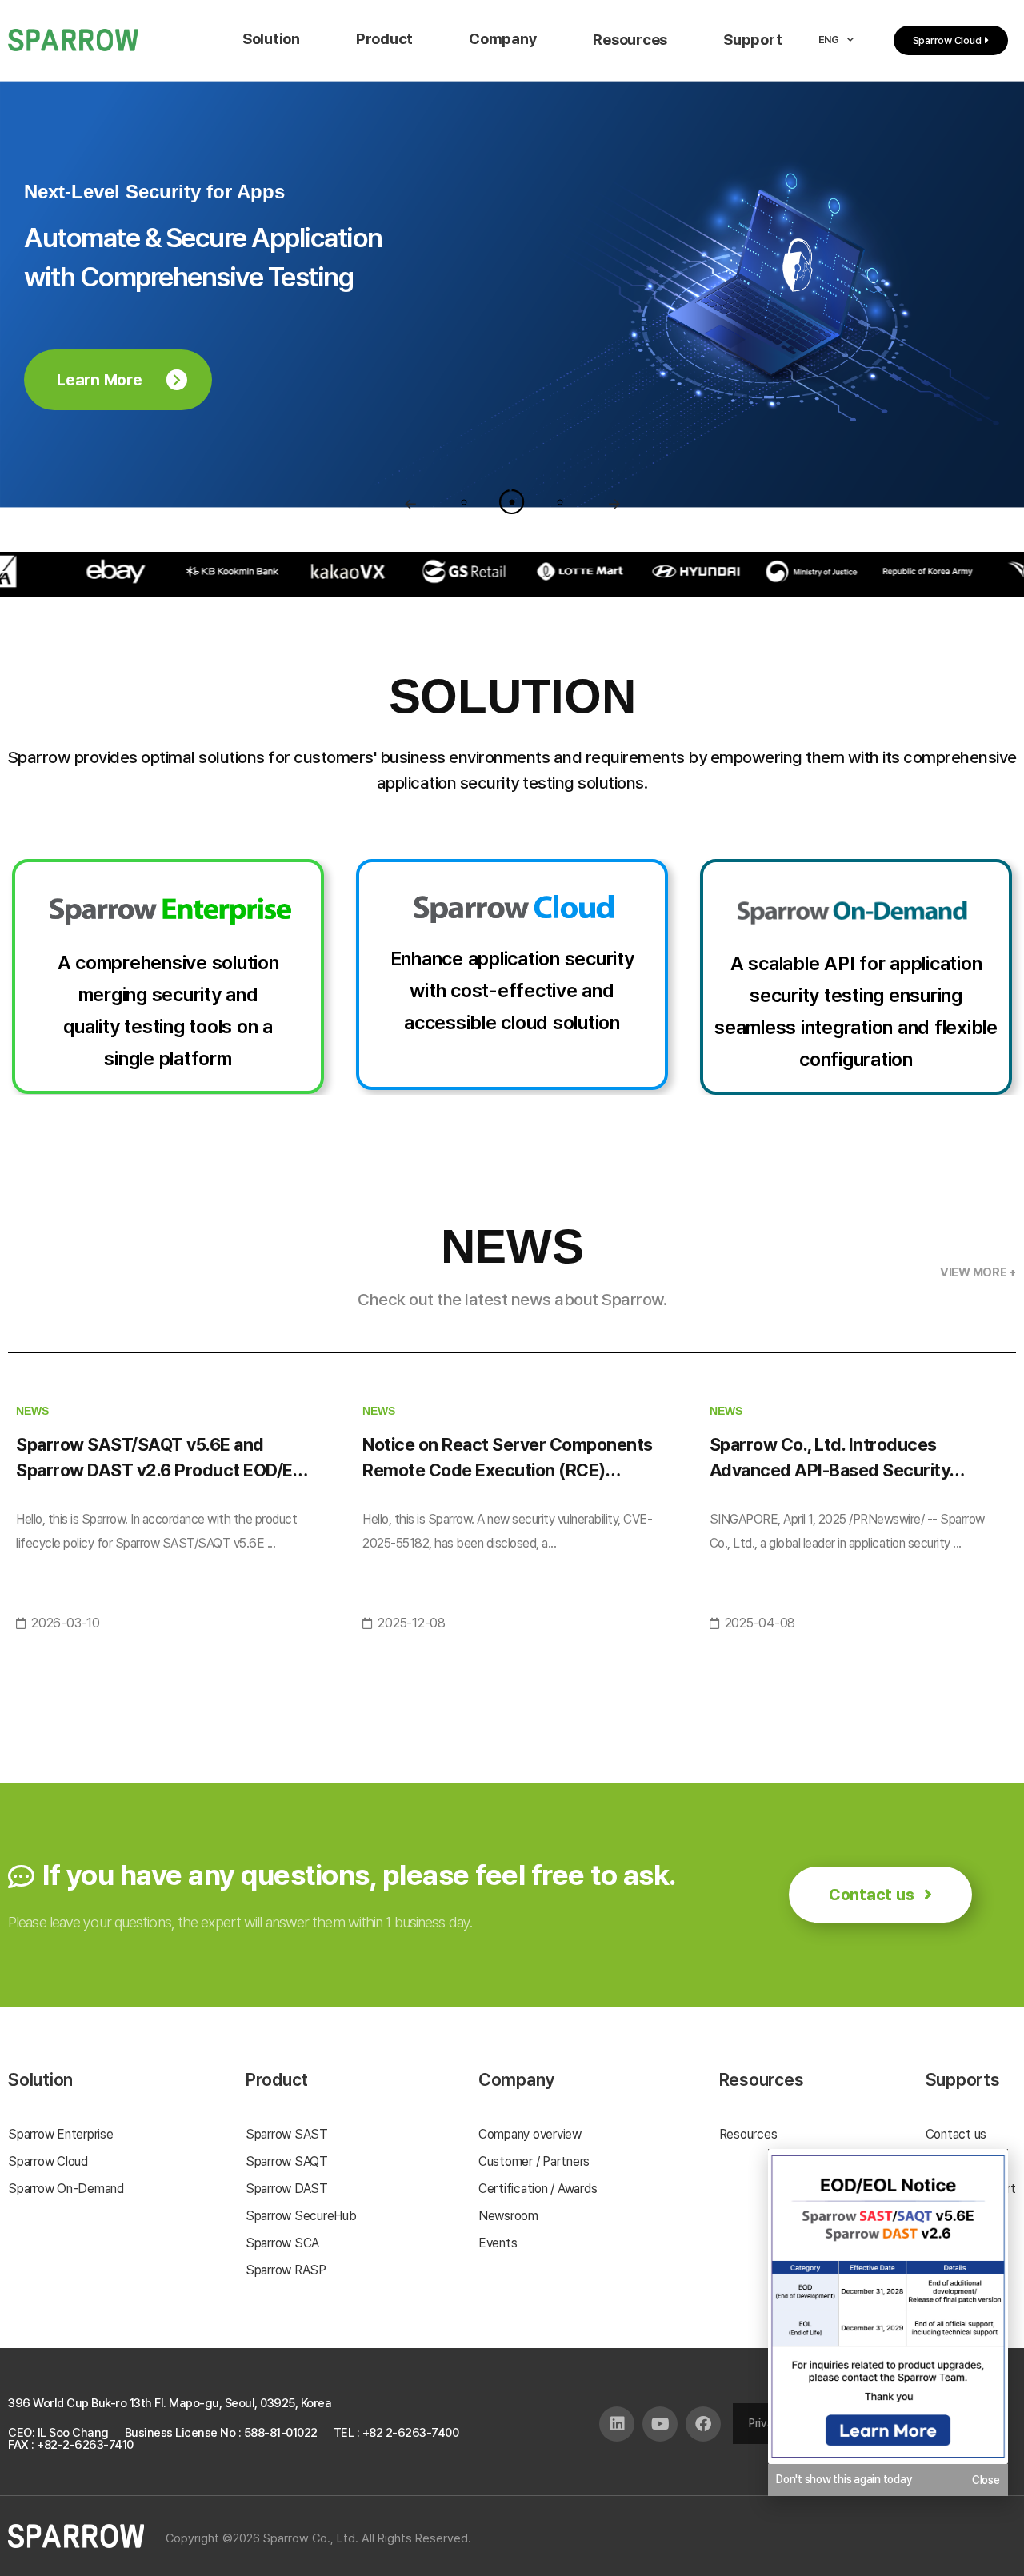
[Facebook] (703, 2424)
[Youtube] (660, 2424)
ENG (829, 40)
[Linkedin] (617, 2424)
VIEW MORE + (978, 1272)
